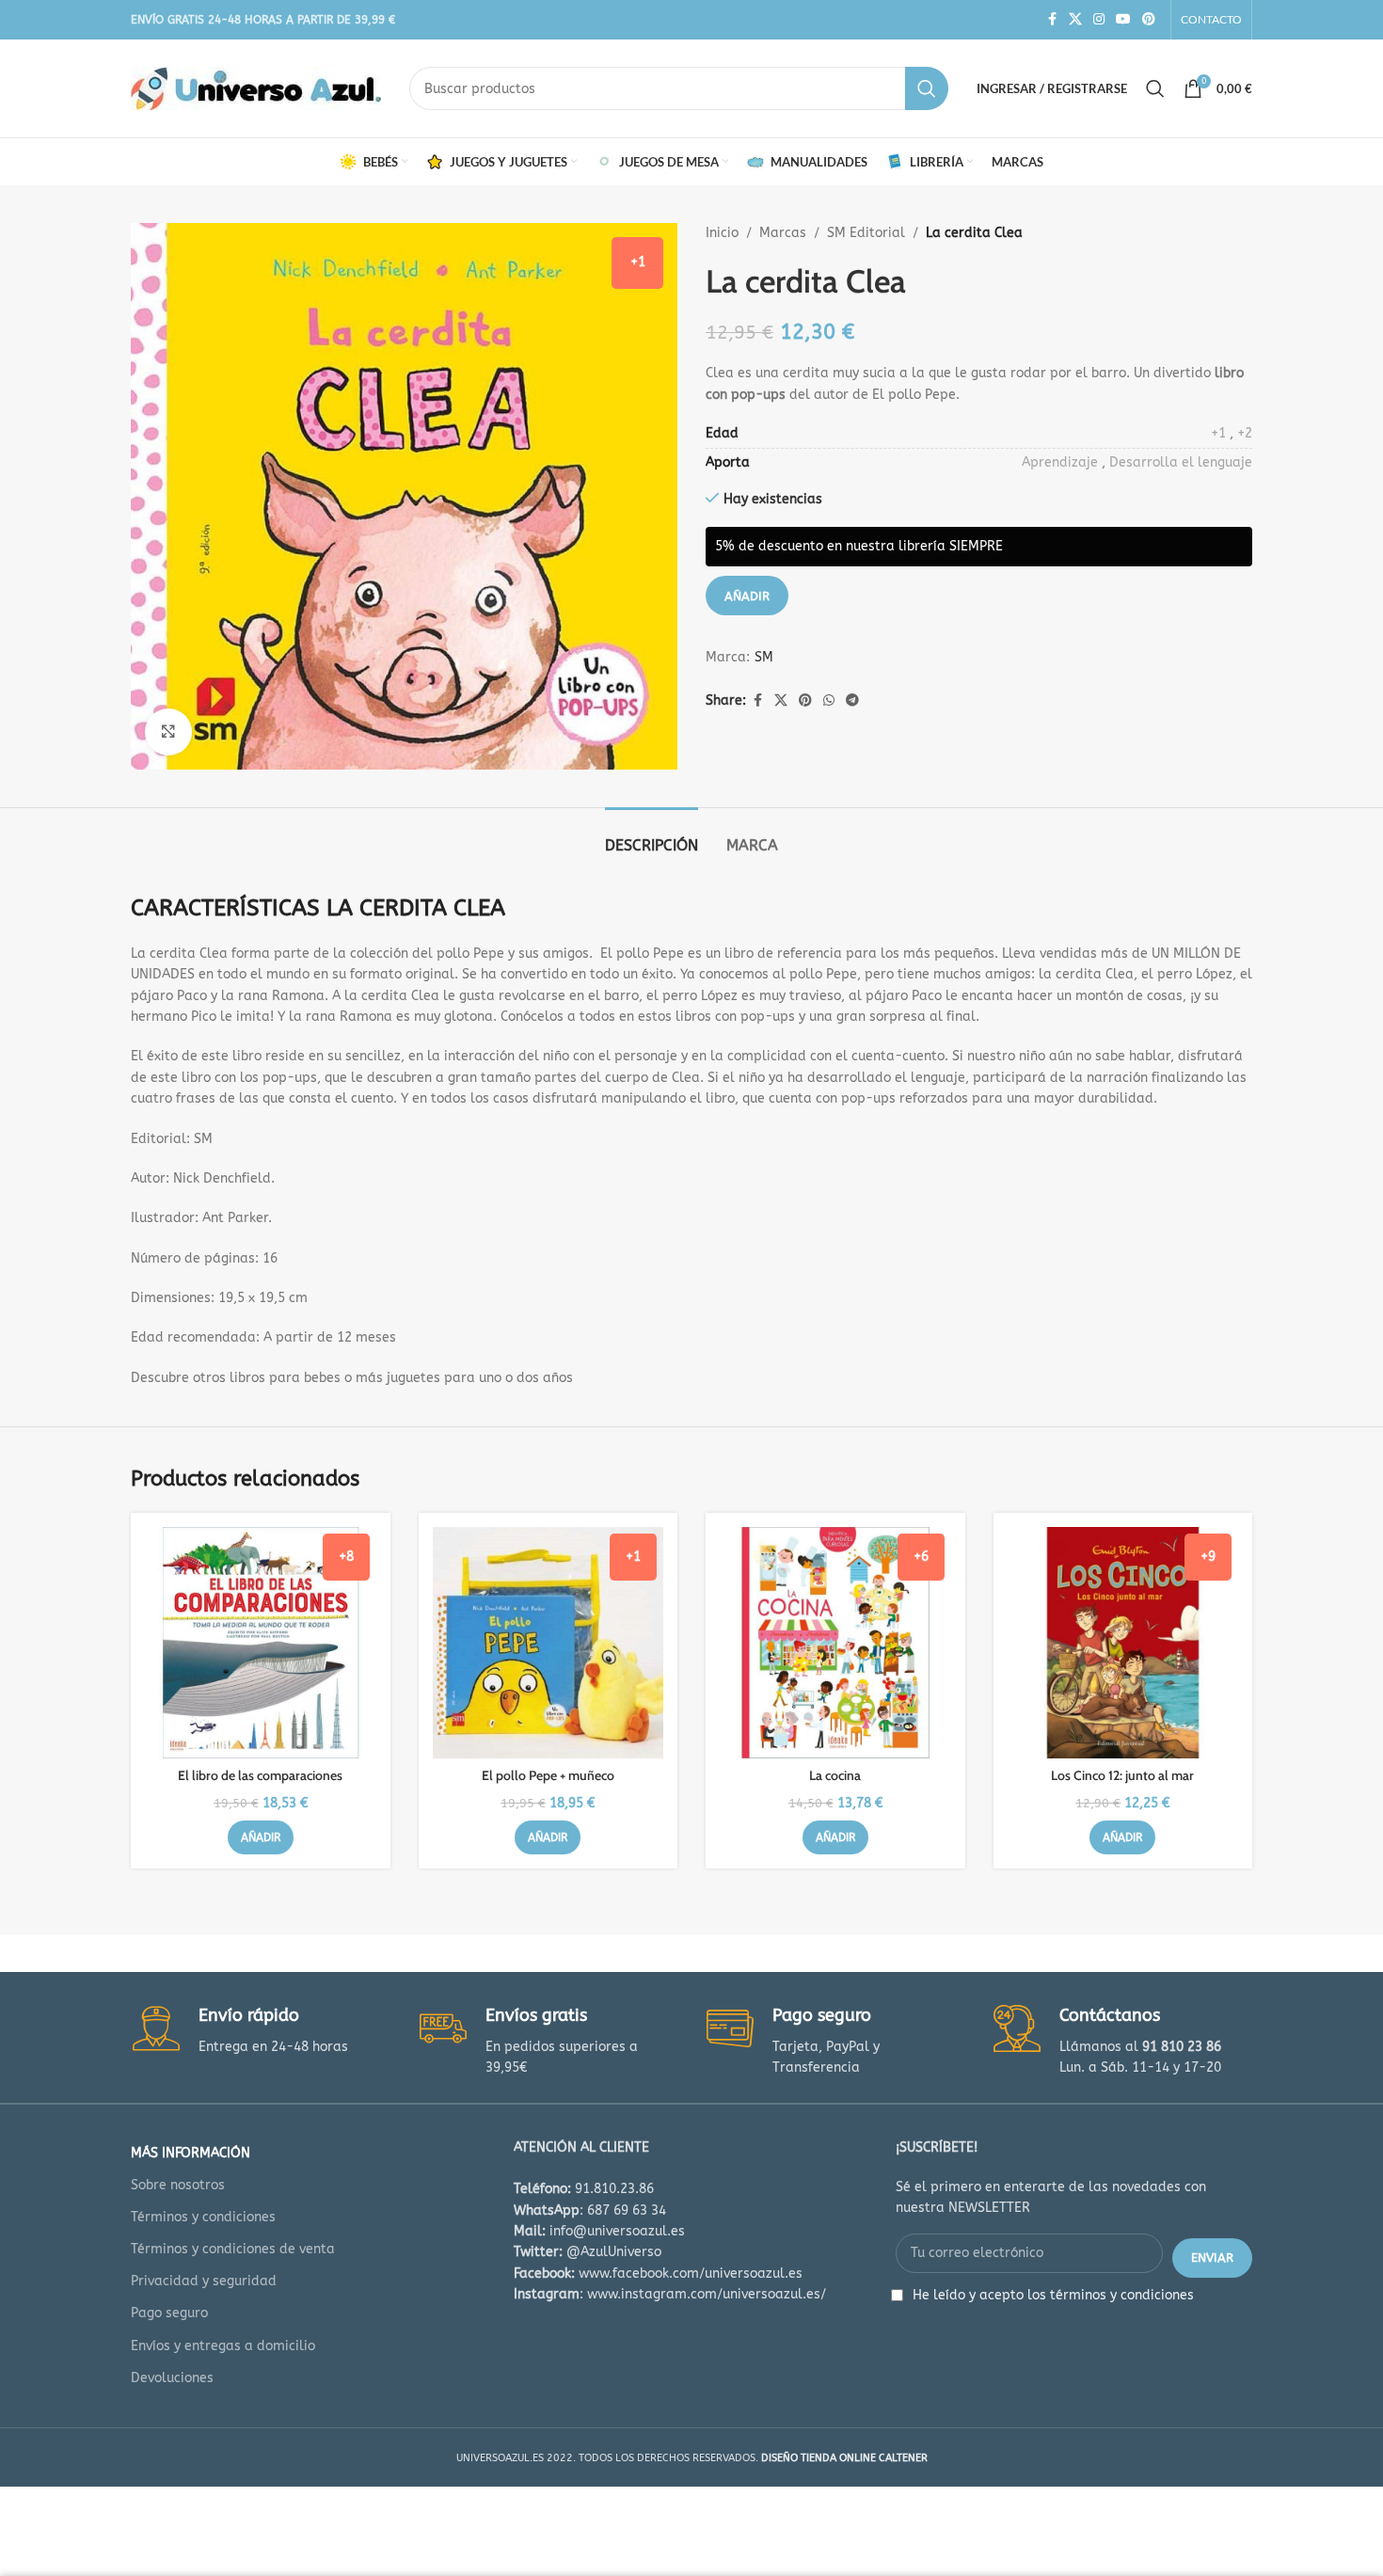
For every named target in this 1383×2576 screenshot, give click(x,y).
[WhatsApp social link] (829, 701)
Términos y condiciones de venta (233, 2249)
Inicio (722, 233)
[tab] (652, 836)
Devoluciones (172, 2378)
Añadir (747, 596)
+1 (1218, 433)
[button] (261, 1837)
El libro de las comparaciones (260, 1775)
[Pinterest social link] (1149, 20)
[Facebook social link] (1052, 20)
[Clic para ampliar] (168, 732)
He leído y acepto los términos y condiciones (1053, 2295)
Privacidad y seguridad (204, 2281)
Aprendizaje (1060, 462)
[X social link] (1075, 20)
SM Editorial (866, 233)
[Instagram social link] (1099, 20)
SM (764, 657)
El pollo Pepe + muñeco (548, 1775)
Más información (191, 2153)
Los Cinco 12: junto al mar (1122, 1775)
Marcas (783, 233)
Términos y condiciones (203, 2217)
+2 (1245, 433)
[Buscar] (1155, 88)
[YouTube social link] (1123, 20)
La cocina (835, 1775)
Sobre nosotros (178, 2185)
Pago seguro (169, 2313)
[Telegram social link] (852, 701)
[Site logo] (256, 88)
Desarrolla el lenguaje (1181, 462)
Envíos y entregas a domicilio (223, 2346)
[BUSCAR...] (927, 88)
